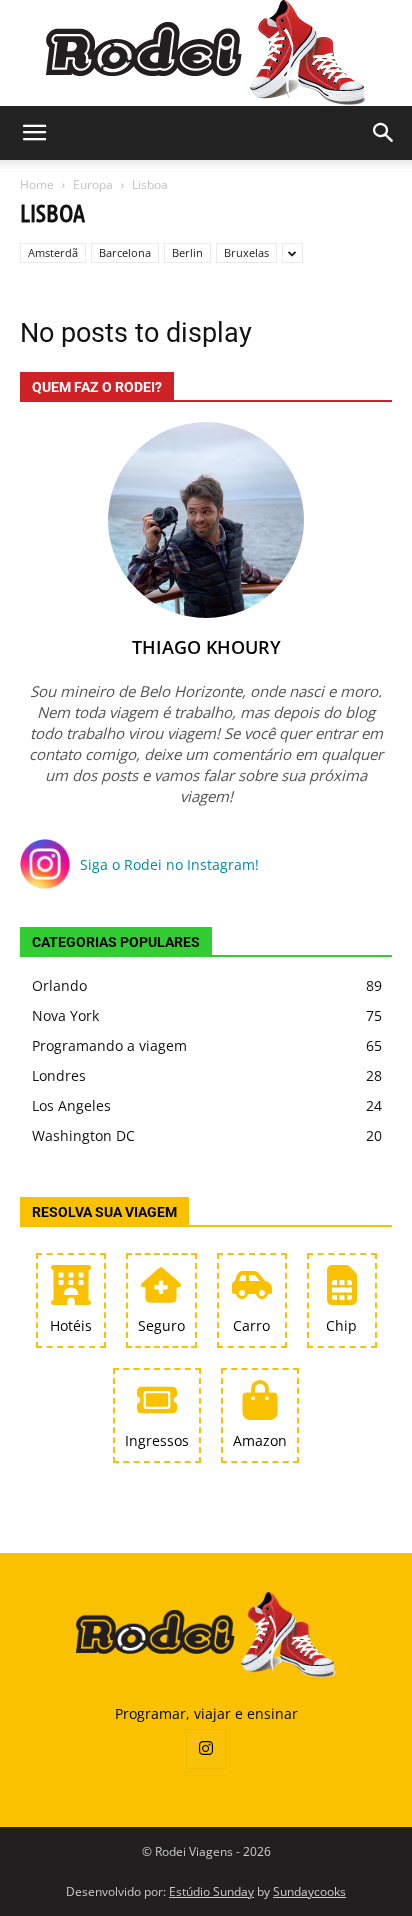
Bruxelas (246, 252)
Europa (93, 184)
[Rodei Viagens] (206, 53)
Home (37, 184)
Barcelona (125, 252)
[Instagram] (206, 1749)
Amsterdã (53, 252)
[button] (34, 133)
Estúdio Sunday (211, 1891)
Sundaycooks (309, 1891)
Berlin (187, 252)
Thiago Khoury (206, 647)
